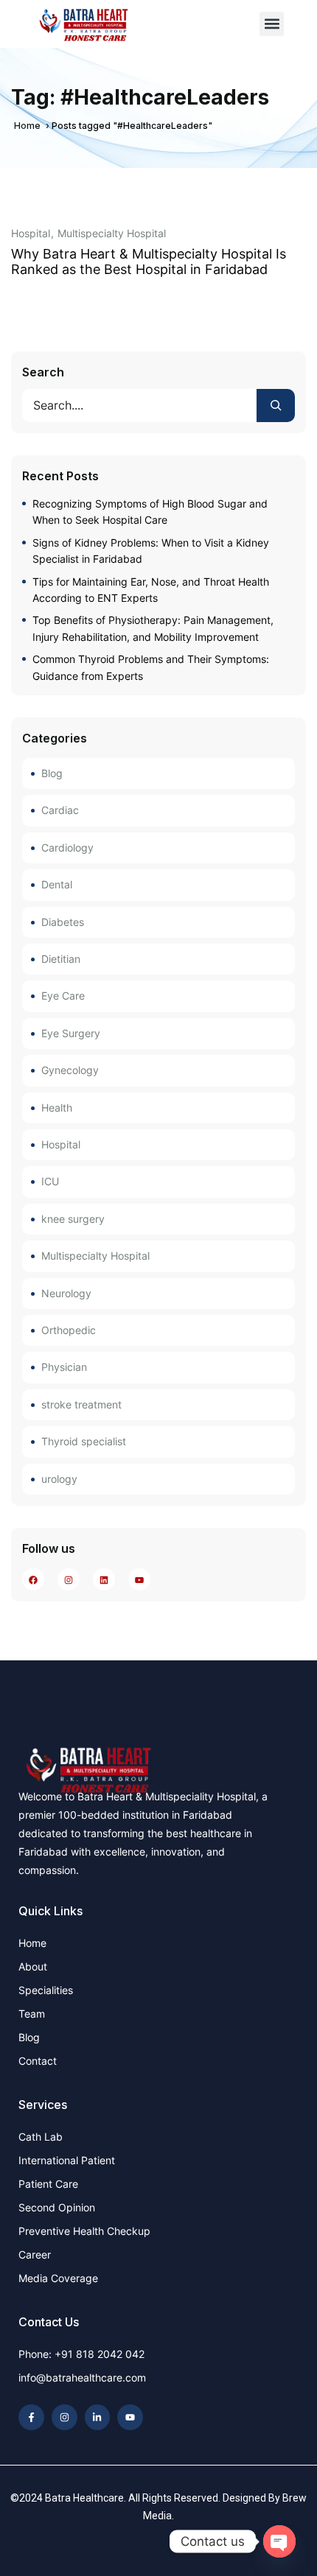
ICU (50, 1181)
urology (59, 1479)
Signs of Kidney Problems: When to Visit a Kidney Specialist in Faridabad (151, 551)
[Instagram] (69, 1579)
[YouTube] (140, 1579)
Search (43, 372)
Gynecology (70, 1070)
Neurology (66, 1293)
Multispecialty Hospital (112, 234)
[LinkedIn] (104, 1579)
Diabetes (63, 922)
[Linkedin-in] (98, 2417)
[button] (272, 24)
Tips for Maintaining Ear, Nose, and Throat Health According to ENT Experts (151, 590)
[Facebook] (34, 1579)
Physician (64, 1367)
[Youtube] (130, 2417)
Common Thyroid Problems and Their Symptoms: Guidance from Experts (151, 667)
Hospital (31, 234)
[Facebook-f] (31, 2417)
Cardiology (67, 847)
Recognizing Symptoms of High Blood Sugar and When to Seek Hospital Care (150, 512)
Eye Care (63, 996)
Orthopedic (69, 1330)
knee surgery (73, 1219)
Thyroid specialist (84, 1441)
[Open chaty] (279, 2541)
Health (57, 1108)
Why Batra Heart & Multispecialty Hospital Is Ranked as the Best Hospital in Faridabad (149, 262)
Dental (57, 884)
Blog (52, 773)
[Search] (276, 406)
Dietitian (61, 959)
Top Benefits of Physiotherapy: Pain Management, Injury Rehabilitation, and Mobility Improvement (153, 628)
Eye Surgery (71, 1033)
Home (27, 126)
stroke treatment (81, 1404)
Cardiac (60, 810)
